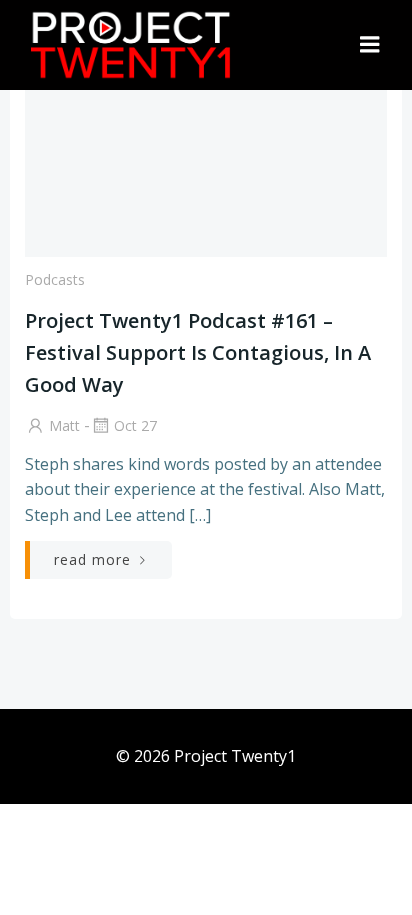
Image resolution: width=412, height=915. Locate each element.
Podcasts (55, 279)
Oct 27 (135, 425)
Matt (64, 425)
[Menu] (370, 45)
